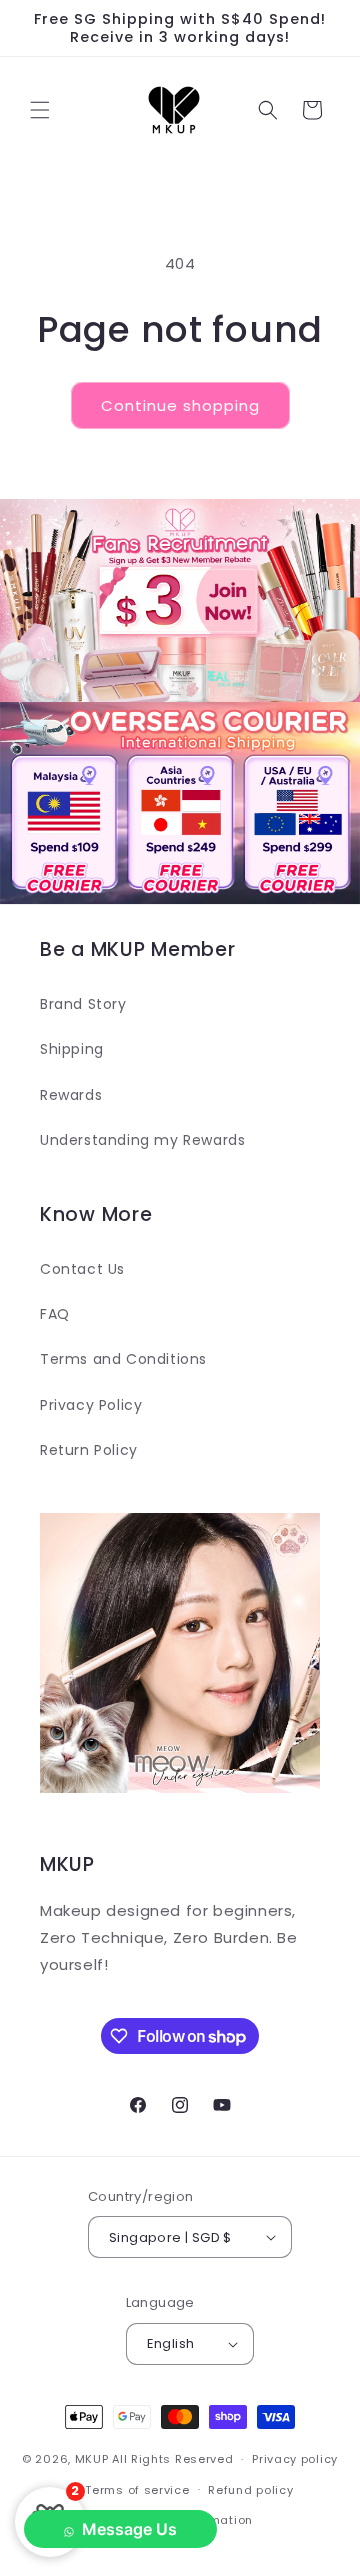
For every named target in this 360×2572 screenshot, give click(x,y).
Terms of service (137, 2490)
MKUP (92, 2459)
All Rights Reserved (172, 2459)
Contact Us (82, 1269)
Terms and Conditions (123, 1359)
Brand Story (83, 1004)
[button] (40, 110)
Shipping (72, 1049)
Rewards (71, 1095)
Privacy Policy (91, 1405)
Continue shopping (180, 405)
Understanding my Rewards (142, 1140)
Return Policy (89, 1450)
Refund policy (250, 2490)
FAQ (55, 1314)
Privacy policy (295, 2459)
